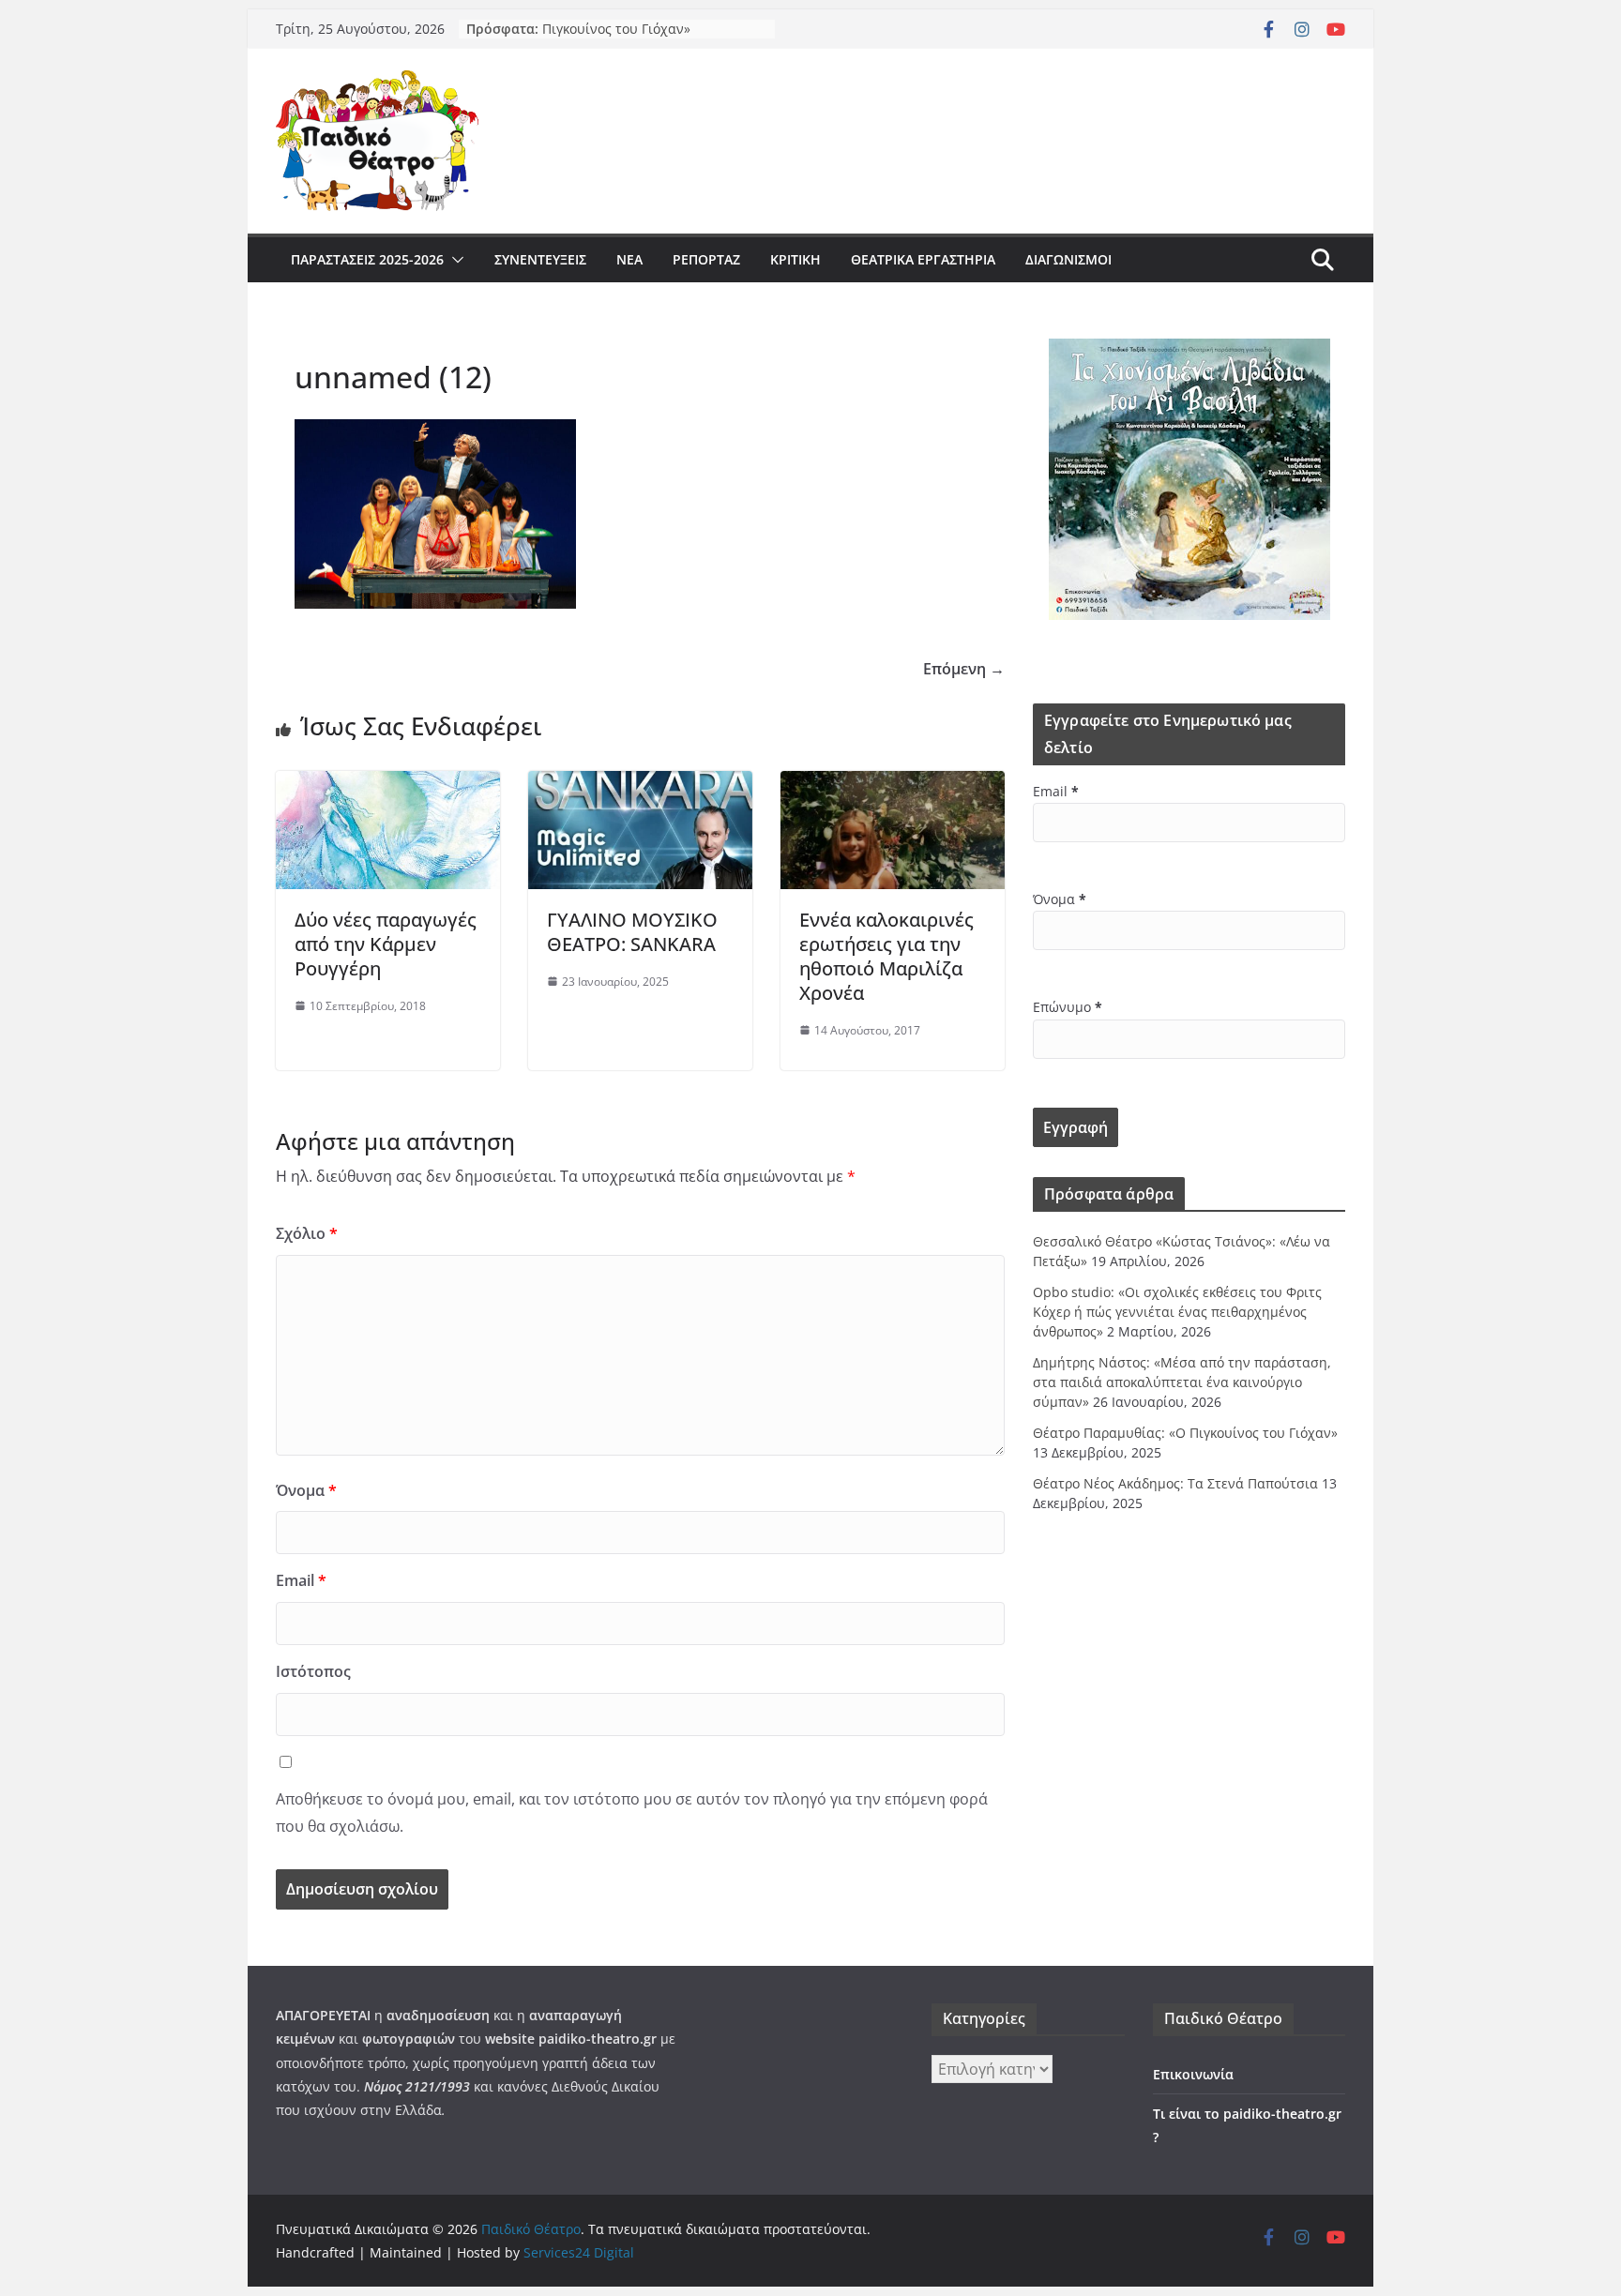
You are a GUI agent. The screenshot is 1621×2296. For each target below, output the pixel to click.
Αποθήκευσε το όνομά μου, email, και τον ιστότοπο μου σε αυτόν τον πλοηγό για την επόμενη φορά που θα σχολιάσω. (632, 1813)
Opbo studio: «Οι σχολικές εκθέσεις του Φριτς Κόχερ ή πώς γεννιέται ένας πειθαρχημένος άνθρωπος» (1177, 1312)
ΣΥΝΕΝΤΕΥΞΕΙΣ (540, 259)
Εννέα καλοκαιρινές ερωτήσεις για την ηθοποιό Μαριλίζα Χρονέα (886, 956)
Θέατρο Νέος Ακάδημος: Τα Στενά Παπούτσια (1175, 1483)
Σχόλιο (307, 1233)
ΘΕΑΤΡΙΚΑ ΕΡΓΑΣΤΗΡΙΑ (923, 259)
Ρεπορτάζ (706, 259)
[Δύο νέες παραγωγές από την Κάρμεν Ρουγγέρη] (388, 784)
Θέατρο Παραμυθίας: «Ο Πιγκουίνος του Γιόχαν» (619, 37)
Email (301, 1580)
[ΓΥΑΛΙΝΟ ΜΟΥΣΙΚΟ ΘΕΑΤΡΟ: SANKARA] (640, 784)
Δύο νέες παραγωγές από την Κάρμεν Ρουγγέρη (386, 944)
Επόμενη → (964, 669)
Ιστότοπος (313, 1671)
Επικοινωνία (1193, 2074)
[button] (454, 260)
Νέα (629, 259)
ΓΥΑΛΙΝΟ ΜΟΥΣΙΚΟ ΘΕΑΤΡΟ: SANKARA (632, 932)
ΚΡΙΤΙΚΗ (795, 259)
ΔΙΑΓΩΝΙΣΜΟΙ (1068, 259)
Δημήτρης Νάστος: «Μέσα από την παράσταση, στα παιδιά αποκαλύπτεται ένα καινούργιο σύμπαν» (1182, 1382)
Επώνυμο (1068, 1007)
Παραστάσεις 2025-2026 (367, 259)
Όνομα (306, 1490)
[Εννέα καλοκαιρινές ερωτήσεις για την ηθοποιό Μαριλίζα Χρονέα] (893, 784)
